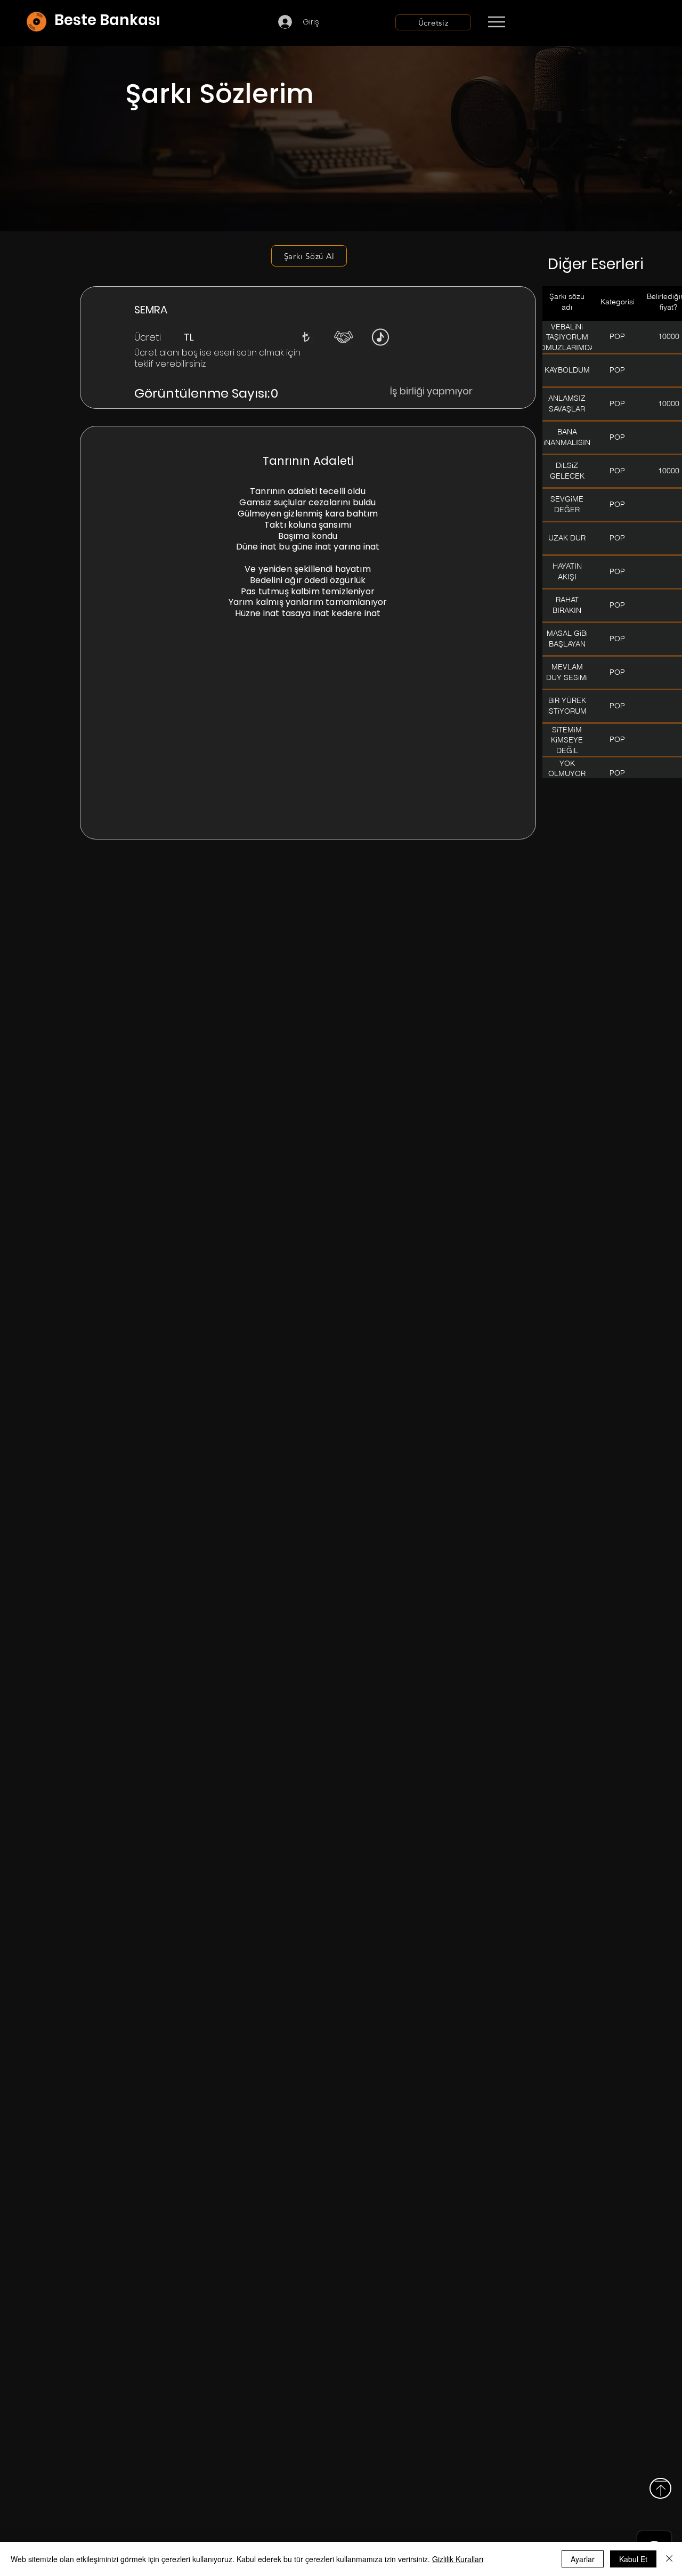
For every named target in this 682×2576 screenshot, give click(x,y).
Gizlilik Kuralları (458, 2559)
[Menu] (496, 22)
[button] (306, 337)
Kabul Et (633, 2559)
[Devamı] (559, 22)
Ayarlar (583, 2559)
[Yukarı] (660, 2488)
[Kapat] (669, 2559)
